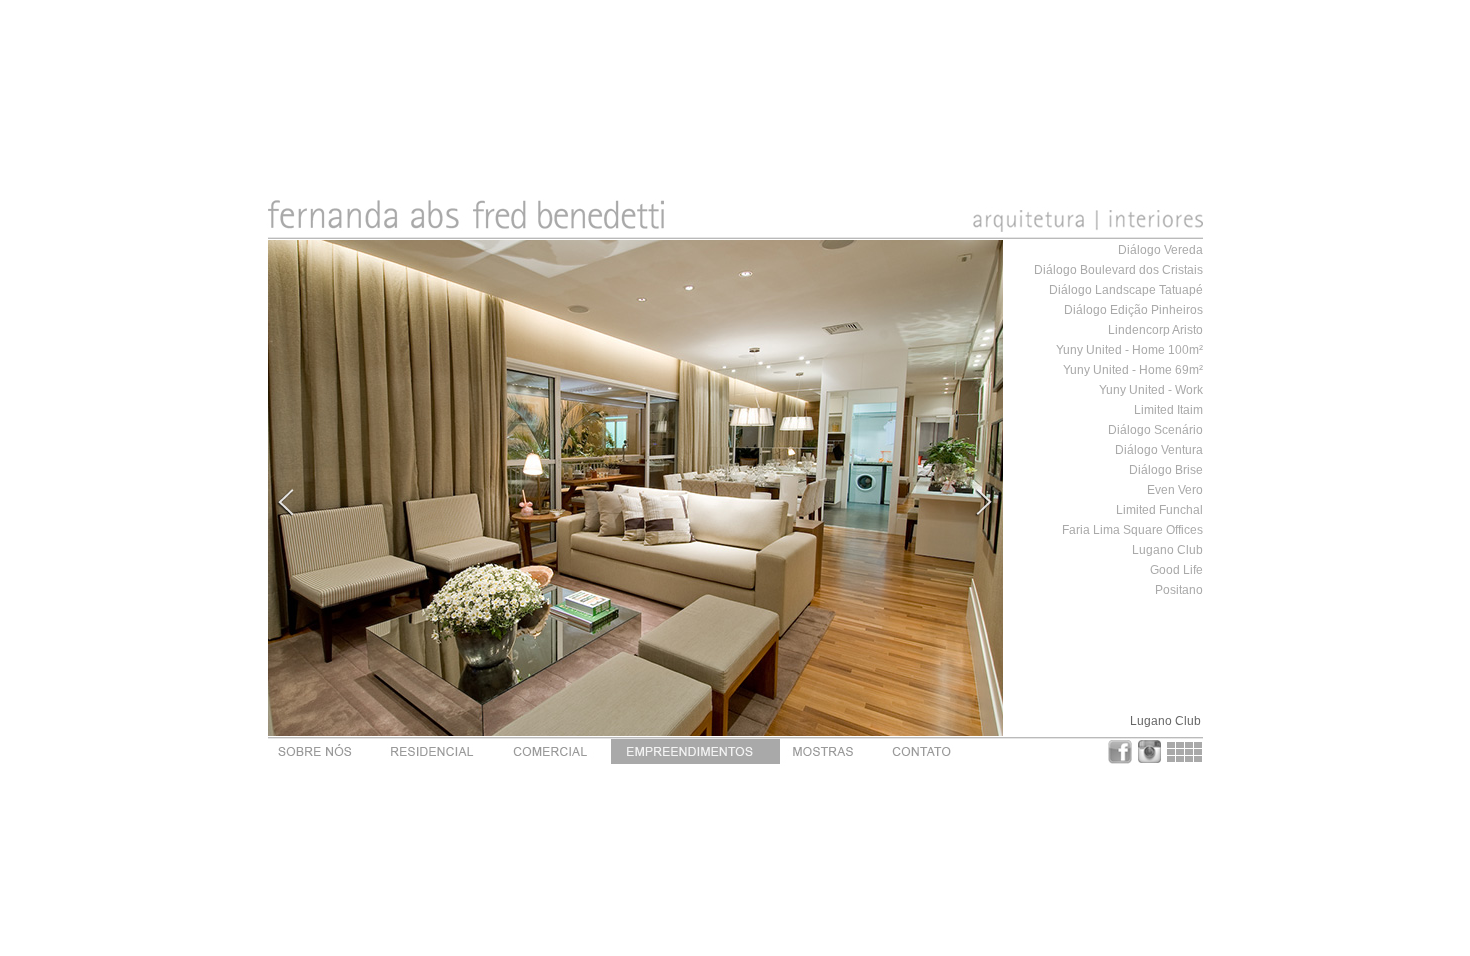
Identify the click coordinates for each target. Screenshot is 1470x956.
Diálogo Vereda (1160, 250)
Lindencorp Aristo (1155, 330)
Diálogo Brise (1166, 470)
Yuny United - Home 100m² (1129, 350)
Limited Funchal (1159, 510)
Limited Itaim (1168, 410)
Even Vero (1175, 490)
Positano (1179, 590)
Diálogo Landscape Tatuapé (1126, 290)
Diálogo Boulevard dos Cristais (1118, 270)
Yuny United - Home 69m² (1133, 370)
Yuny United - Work (1151, 390)
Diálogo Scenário (1155, 430)
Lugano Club (1167, 550)
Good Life (1176, 570)
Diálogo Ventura (1159, 450)
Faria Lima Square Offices (1132, 530)
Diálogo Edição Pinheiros (1133, 310)
